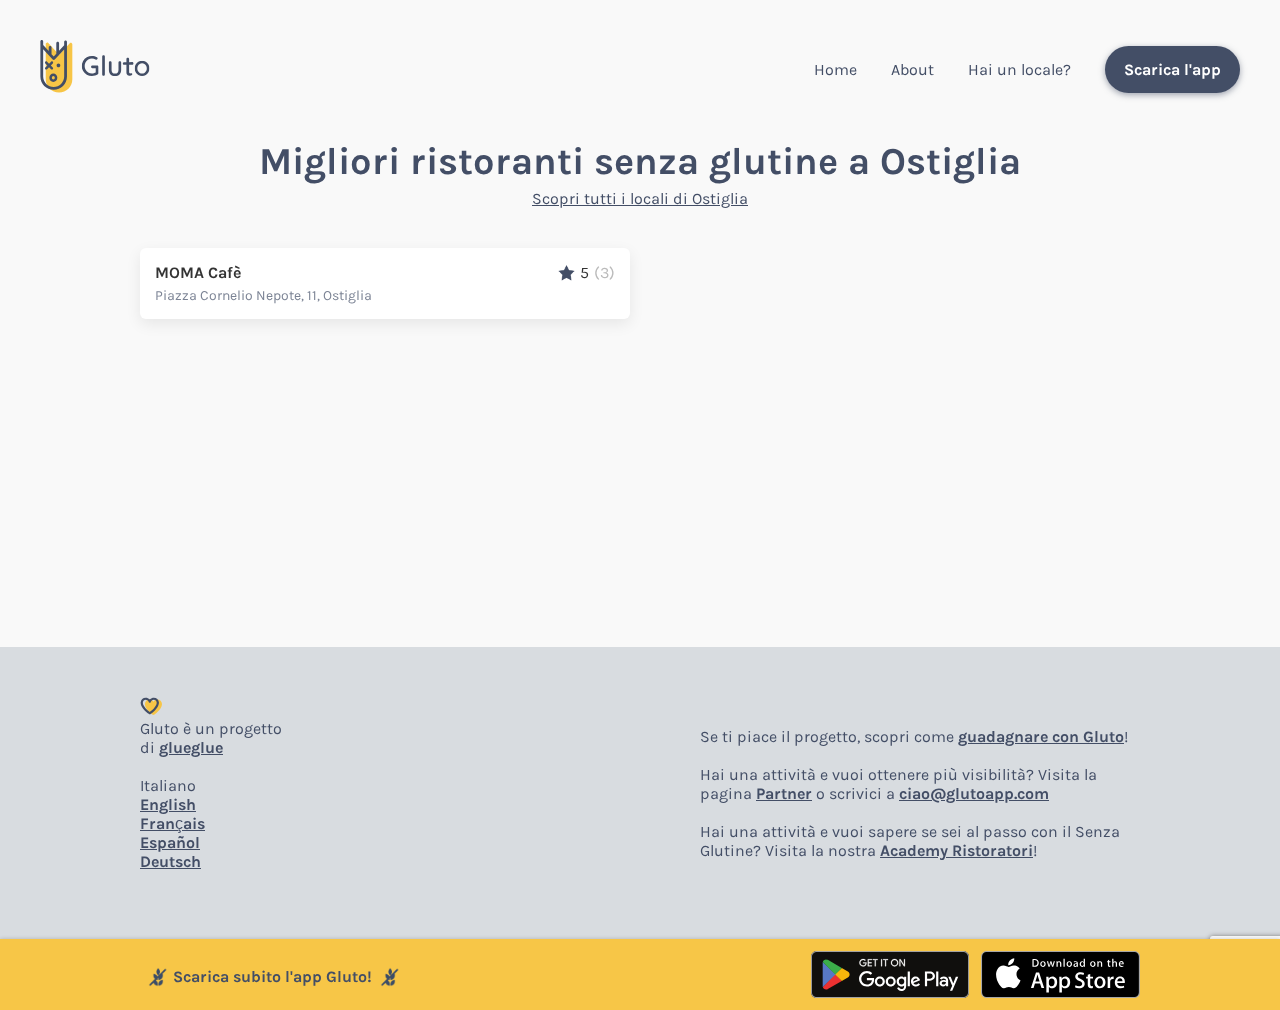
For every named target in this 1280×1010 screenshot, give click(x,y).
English (168, 804)
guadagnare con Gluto (1041, 736)
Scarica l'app (1172, 69)
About (912, 69)
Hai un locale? (1019, 69)
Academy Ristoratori (956, 850)
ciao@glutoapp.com (974, 793)
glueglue (191, 747)
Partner (784, 793)
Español (170, 842)
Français (172, 823)
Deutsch (170, 861)
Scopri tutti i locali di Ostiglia (640, 198)
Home (835, 69)
